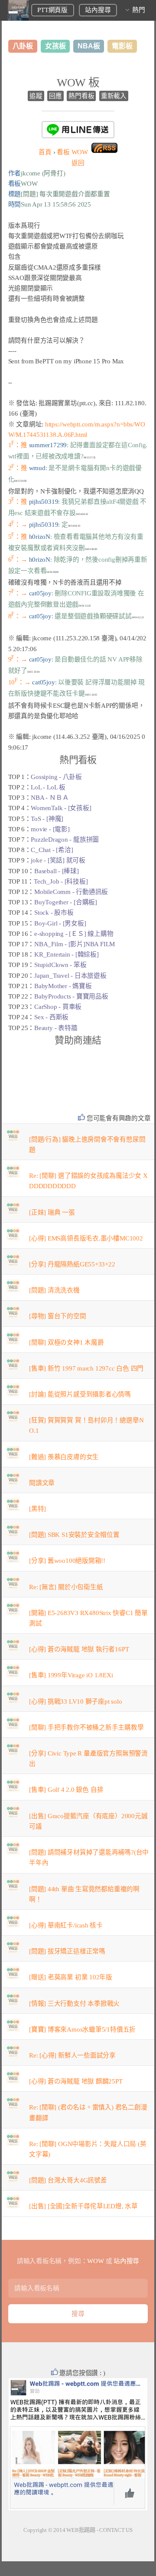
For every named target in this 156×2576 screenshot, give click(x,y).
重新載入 (114, 96)
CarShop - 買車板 (58, 1007)
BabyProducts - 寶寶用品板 (71, 996)
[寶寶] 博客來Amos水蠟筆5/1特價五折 (82, 2029)
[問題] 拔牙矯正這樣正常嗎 (67, 1951)
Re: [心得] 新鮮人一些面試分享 (72, 2055)
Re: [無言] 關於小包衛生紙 (66, 1587)
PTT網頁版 (52, 10)
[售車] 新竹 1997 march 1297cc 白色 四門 (86, 1368)
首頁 (45, 152)
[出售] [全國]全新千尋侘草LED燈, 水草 (83, 2206)
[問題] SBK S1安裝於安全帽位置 (74, 1535)
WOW (72, 152)
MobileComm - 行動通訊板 (71, 892)
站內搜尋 (98, 10)
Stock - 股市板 (54, 913)
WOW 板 (78, 83)
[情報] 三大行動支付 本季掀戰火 (74, 2004)
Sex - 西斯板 (51, 1017)
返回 (78, 163)
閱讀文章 (42, 1483)
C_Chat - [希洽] (52, 850)
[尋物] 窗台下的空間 (58, 1316)
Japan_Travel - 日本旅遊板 (70, 976)
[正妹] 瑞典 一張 (52, 1212)
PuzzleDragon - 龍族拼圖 (65, 840)
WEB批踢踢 (81, 2530)
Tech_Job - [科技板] (61, 881)
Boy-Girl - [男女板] (60, 923)
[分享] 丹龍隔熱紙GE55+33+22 (72, 1264)
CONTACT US (116, 2530)
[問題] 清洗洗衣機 (54, 1290)
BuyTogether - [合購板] (66, 902)
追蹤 (36, 96)
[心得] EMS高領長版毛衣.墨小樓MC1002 (86, 1238)
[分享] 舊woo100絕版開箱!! (67, 1561)
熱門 (139, 10)
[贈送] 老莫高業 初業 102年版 (71, 1977)
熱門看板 (81, 96)
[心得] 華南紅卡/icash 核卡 (66, 1925)
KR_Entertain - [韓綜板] (67, 954)
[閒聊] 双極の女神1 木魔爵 (67, 1342)
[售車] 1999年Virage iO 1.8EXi (71, 1675)
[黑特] (37, 1509)
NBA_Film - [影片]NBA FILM (75, 944)
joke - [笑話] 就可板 (58, 860)
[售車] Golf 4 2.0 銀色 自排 (66, 1790)
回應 (55, 96)
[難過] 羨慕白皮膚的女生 (64, 1457)
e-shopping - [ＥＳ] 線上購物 (74, 934)
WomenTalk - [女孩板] (61, 808)
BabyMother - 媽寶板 (63, 986)
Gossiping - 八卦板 (56, 777)
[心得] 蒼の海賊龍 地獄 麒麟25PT (76, 2081)
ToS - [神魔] (47, 819)
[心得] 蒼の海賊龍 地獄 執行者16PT (79, 1649)
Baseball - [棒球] (57, 871)
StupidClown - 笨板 (60, 965)
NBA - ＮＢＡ (50, 798)
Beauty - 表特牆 (56, 1028)
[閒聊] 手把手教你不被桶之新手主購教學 (86, 1727)
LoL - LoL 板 (48, 787)
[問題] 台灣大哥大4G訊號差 (68, 2180)
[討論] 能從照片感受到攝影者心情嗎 (80, 1394)
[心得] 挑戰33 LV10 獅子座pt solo (76, 1701)
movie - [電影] (50, 829)
